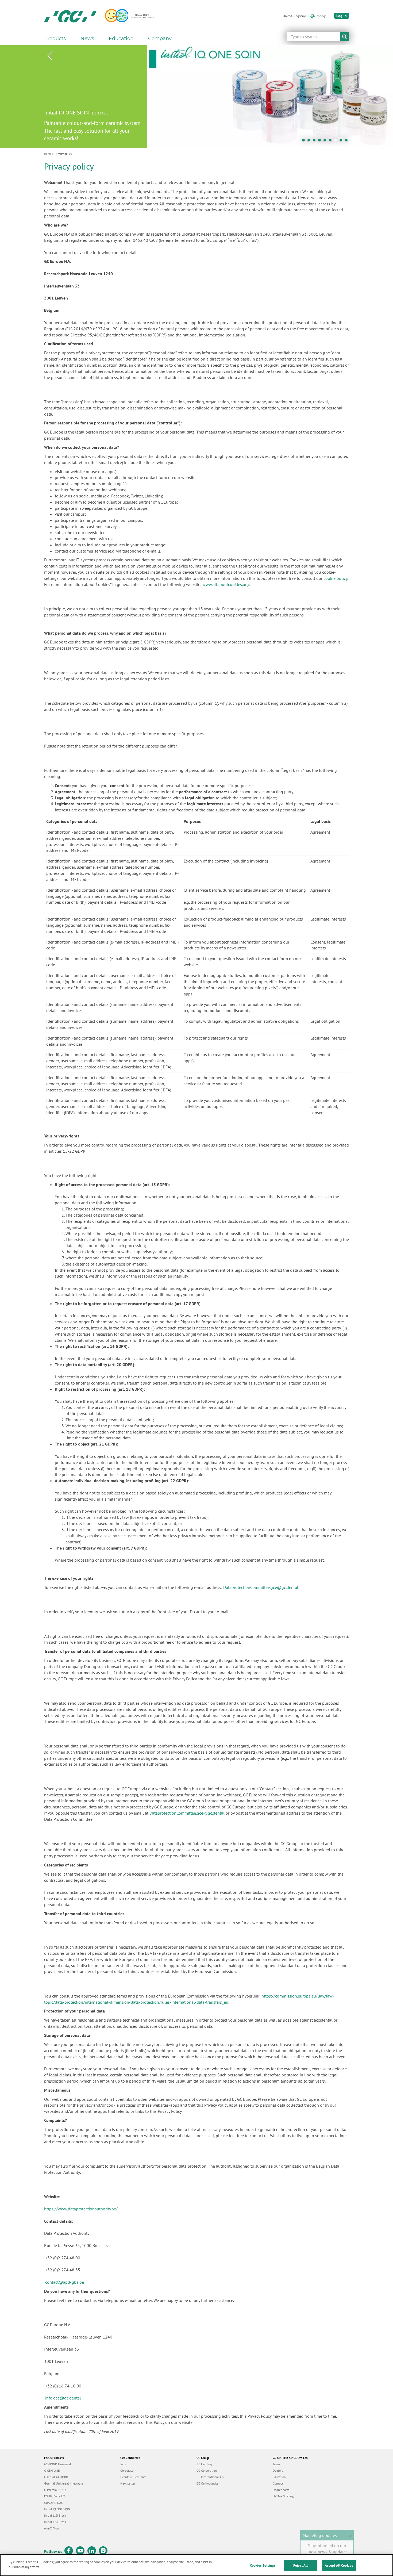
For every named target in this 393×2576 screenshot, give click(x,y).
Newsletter (128, 2483)
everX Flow (52, 2528)
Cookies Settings (263, 2565)
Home (48, 154)
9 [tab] (348, 141)
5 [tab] (326, 141)
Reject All (300, 2565)
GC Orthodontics (207, 2483)
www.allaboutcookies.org (226, 584)
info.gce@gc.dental (63, 2398)
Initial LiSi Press (55, 2522)
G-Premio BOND (55, 2490)
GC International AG (210, 2477)
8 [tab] (342, 141)
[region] (196, 2565)
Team (276, 2464)
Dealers (278, 2470)
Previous (50, 56)
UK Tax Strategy (284, 2496)
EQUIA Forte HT (55, 2496)
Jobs (123, 2464)
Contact (278, 2483)
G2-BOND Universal (58, 2464)
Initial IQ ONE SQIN (57, 2509)
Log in (342, 16)
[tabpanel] (196, 96)
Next (343, 56)
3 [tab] (315, 141)
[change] (321, 16)
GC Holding (204, 2464)
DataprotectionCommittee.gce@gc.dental (261, 1587)
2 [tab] (310, 141)
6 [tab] (332, 141)
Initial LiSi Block (55, 2515)
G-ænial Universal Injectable (64, 2483)
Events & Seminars (133, 2477)
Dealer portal (282, 2490)
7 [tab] (337, 141)
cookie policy (335, 578)
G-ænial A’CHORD (56, 2477)
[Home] (70, 16)
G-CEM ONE (52, 2470)
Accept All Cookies (339, 2565)
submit (344, 37)
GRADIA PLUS (53, 2503)
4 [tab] (321, 141)
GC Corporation (207, 2470)
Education (279, 2477)
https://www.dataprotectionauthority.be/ (81, 2209)
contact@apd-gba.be (65, 2282)
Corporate (127, 2470)
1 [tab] (305, 141)
